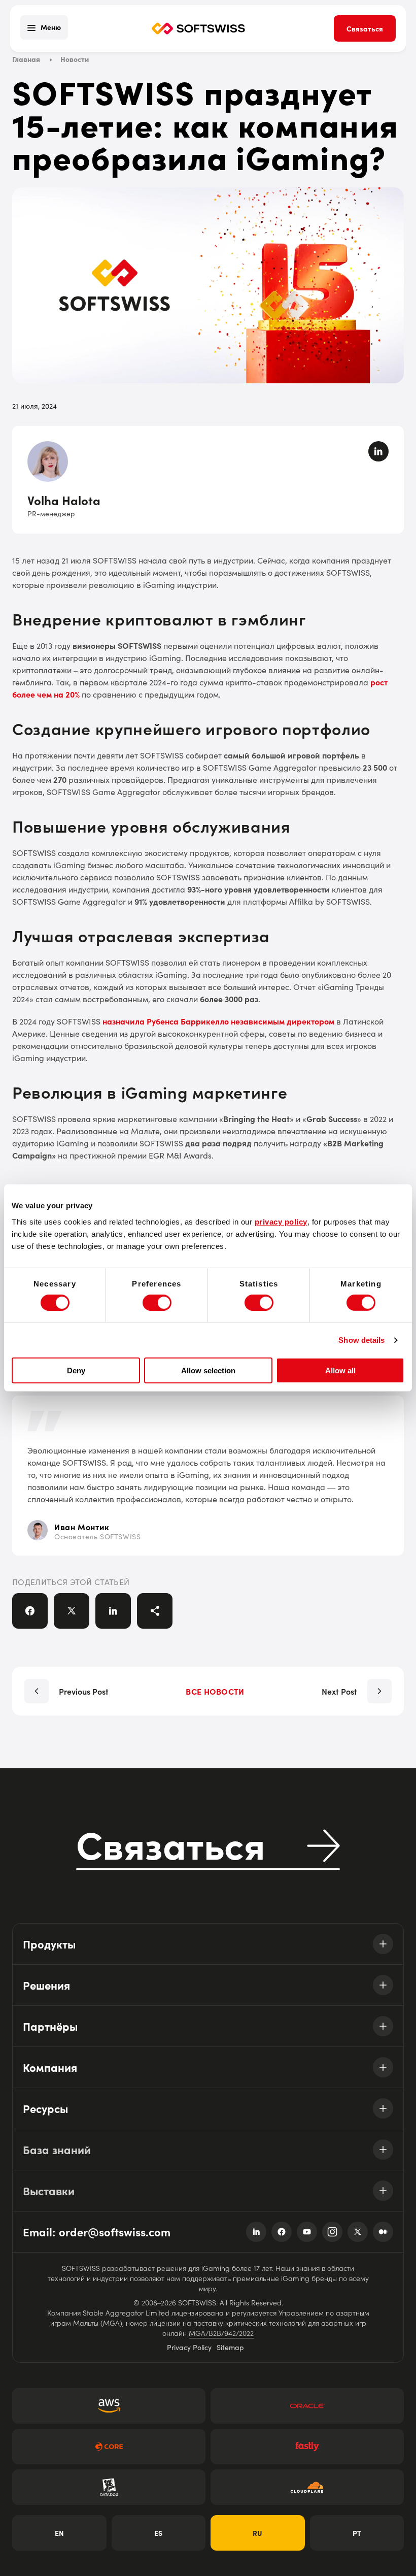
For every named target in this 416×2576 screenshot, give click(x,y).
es (158, 2533)
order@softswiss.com (115, 2232)
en (59, 2533)
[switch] (157, 1303)
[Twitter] (358, 2232)
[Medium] (383, 2232)
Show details (361, 1340)
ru (257, 2533)
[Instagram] (332, 2232)
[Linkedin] (256, 2232)
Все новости (215, 1691)
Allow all (340, 1370)
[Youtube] (307, 2232)
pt (357, 2533)
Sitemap (230, 2347)
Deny (76, 1370)
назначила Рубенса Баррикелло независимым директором (218, 1021)
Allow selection (208, 1370)
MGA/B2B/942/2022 (221, 2333)
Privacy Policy (189, 2347)
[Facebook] (282, 2232)
